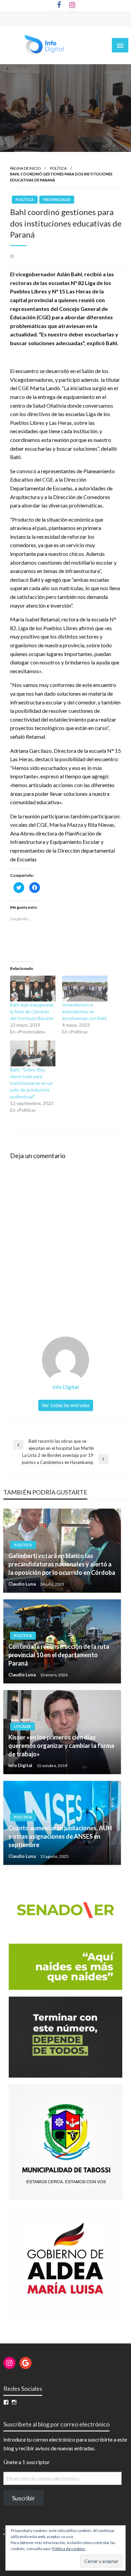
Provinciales (57, 199)
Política (58, 168)
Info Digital (21, 1765)
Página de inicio (25, 168)
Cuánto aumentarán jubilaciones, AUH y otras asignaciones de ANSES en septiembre (60, 1836)
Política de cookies (69, 2549)
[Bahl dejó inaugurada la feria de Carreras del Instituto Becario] (33, 989)
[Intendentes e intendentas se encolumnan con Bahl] (85, 989)
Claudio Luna (23, 1584)
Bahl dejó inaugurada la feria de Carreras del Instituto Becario (32, 1011)
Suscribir (24, 2498)
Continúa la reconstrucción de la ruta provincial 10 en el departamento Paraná (59, 1655)
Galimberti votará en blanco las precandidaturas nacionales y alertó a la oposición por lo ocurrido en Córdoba (62, 1564)
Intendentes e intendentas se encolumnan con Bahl (85, 1011)
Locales (23, 1726)
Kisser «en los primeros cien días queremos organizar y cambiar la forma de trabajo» (61, 1746)
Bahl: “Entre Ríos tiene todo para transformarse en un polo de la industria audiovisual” (31, 1083)
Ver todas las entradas (66, 1405)
